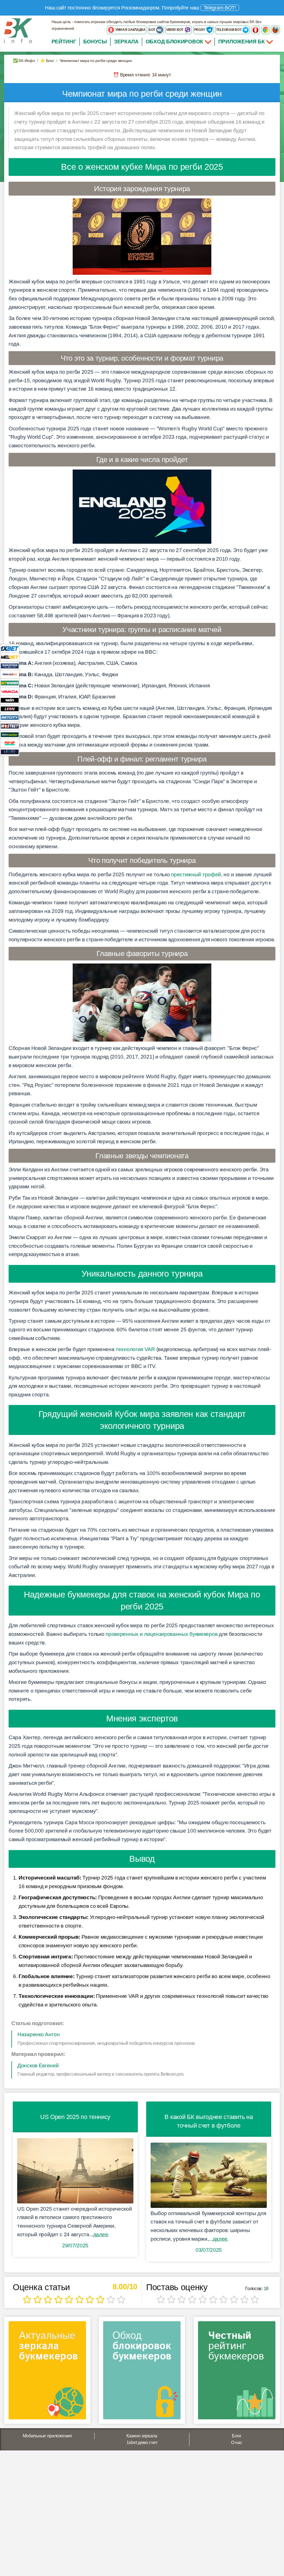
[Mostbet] (10, 726)
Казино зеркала (142, 2436)
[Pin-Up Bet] (10, 743)
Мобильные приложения (47, 2436)
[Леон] (10, 709)
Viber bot (175, 30)
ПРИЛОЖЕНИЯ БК (242, 42)
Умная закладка (130, 30)
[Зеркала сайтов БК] (47, 2372)
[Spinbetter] (10, 734)
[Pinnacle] (10, 674)
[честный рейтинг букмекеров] (237, 2372)
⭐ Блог (47, 61)
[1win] (10, 700)
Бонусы (95, 42)
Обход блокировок (174, 42)
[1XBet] (10, 648)
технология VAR (135, 1349)
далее (101, 2234)
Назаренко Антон (39, 2034)
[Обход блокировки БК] (142, 2372)
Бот (152, 30)
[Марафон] (10, 666)
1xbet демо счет (142, 2443)
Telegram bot (229, 30)
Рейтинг (64, 42)
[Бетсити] (10, 717)
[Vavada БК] (10, 691)
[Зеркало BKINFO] (18, 30)
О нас (237, 2443)
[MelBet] (10, 657)
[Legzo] (10, 752)
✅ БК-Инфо (24, 61)
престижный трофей (196, 874)
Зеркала (126, 42)
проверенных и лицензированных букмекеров (162, 1634)
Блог (237, 2436)
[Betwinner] (10, 683)
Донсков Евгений (38, 2065)
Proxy (200, 30)
